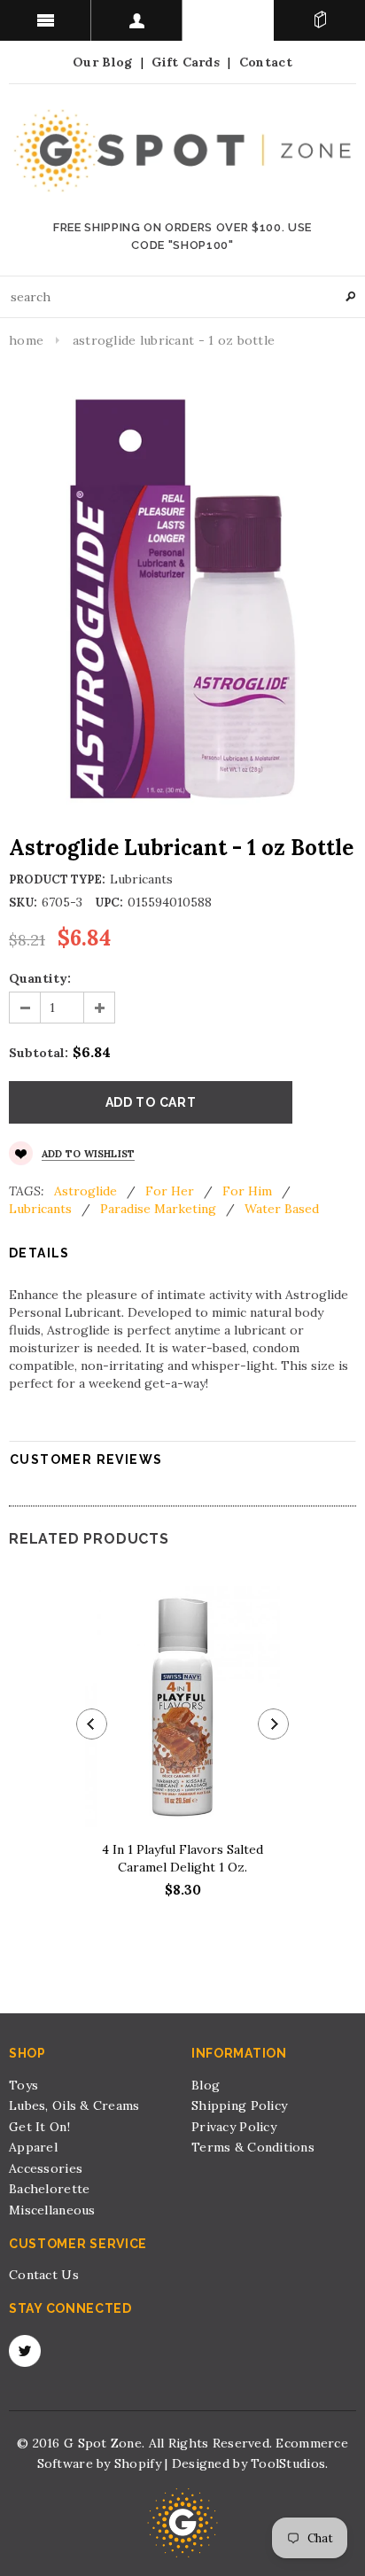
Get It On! (39, 2127)
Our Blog (102, 62)
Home (26, 340)
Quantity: (40, 978)
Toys (23, 2085)
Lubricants (40, 1209)
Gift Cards (186, 62)
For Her (170, 1191)
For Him (247, 1191)
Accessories (46, 2168)
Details (39, 1253)
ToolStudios (288, 2463)
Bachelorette (49, 2189)
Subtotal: (39, 1053)
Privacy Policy (234, 2127)
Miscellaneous (52, 2210)
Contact (266, 62)
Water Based (282, 1209)
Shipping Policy (239, 2105)
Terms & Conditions (253, 2147)
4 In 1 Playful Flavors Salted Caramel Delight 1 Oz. (182, 1858)
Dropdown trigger (137, 20)
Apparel (33, 2147)
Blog (206, 2085)
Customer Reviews (86, 1459)
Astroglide (85, 1191)
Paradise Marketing (158, 1209)
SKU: (23, 903)
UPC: (109, 903)
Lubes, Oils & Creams (74, 2105)
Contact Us (44, 2275)
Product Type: (57, 879)
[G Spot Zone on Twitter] (25, 2351)
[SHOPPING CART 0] (319, 20)
